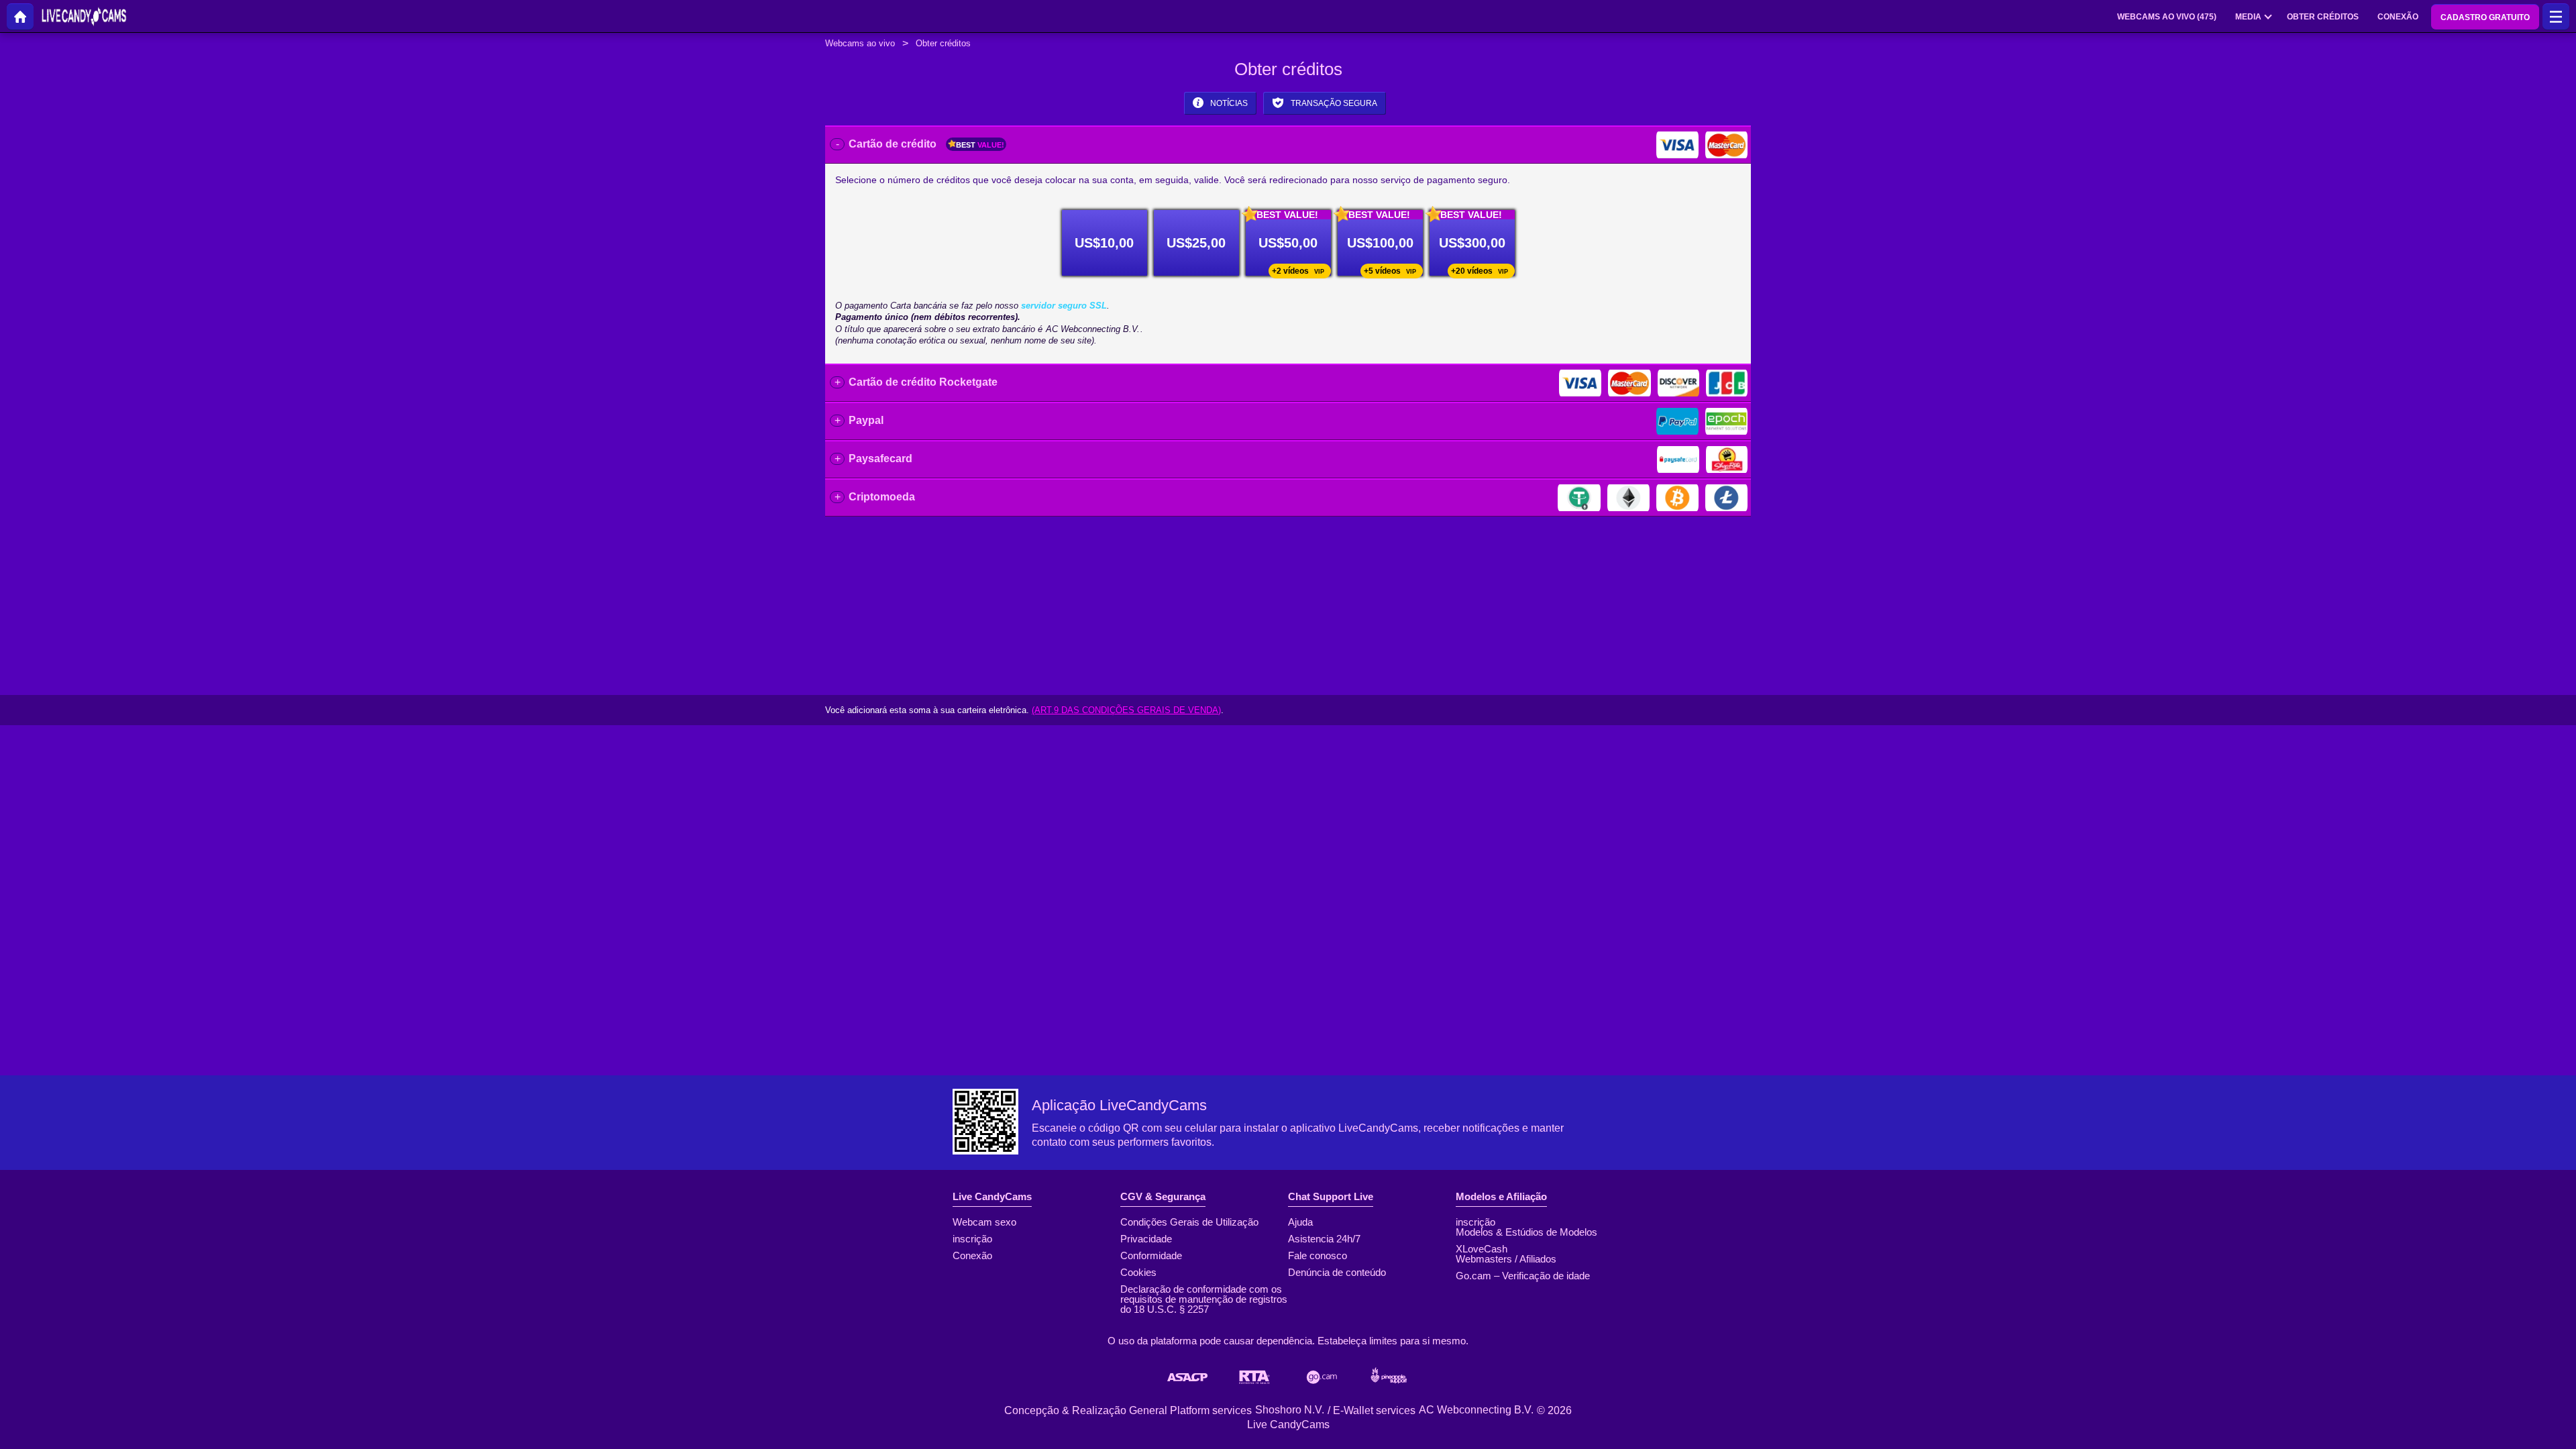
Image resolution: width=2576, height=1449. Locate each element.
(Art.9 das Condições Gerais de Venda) (1126, 710)
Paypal (866, 420)
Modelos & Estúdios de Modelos (1526, 1232)
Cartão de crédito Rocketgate (923, 382)
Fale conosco (1318, 1255)
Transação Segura (1333, 103)
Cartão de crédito (926, 144)
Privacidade (1146, 1239)
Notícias (1228, 103)
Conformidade (1151, 1255)
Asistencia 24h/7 (1324, 1239)
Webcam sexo (984, 1222)
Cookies (1138, 1272)
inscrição (972, 1239)
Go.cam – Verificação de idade (1523, 1276)
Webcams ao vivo (860, 43)
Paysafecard (880, 459)
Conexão (972, 1255)
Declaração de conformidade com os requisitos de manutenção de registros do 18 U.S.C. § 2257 (1204, 1299)
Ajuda (1300, 1222)
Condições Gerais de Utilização (1189, 1222)
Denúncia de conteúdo (1337, 1272)
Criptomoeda (882, 497)
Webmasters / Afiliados (1506, 1259)
